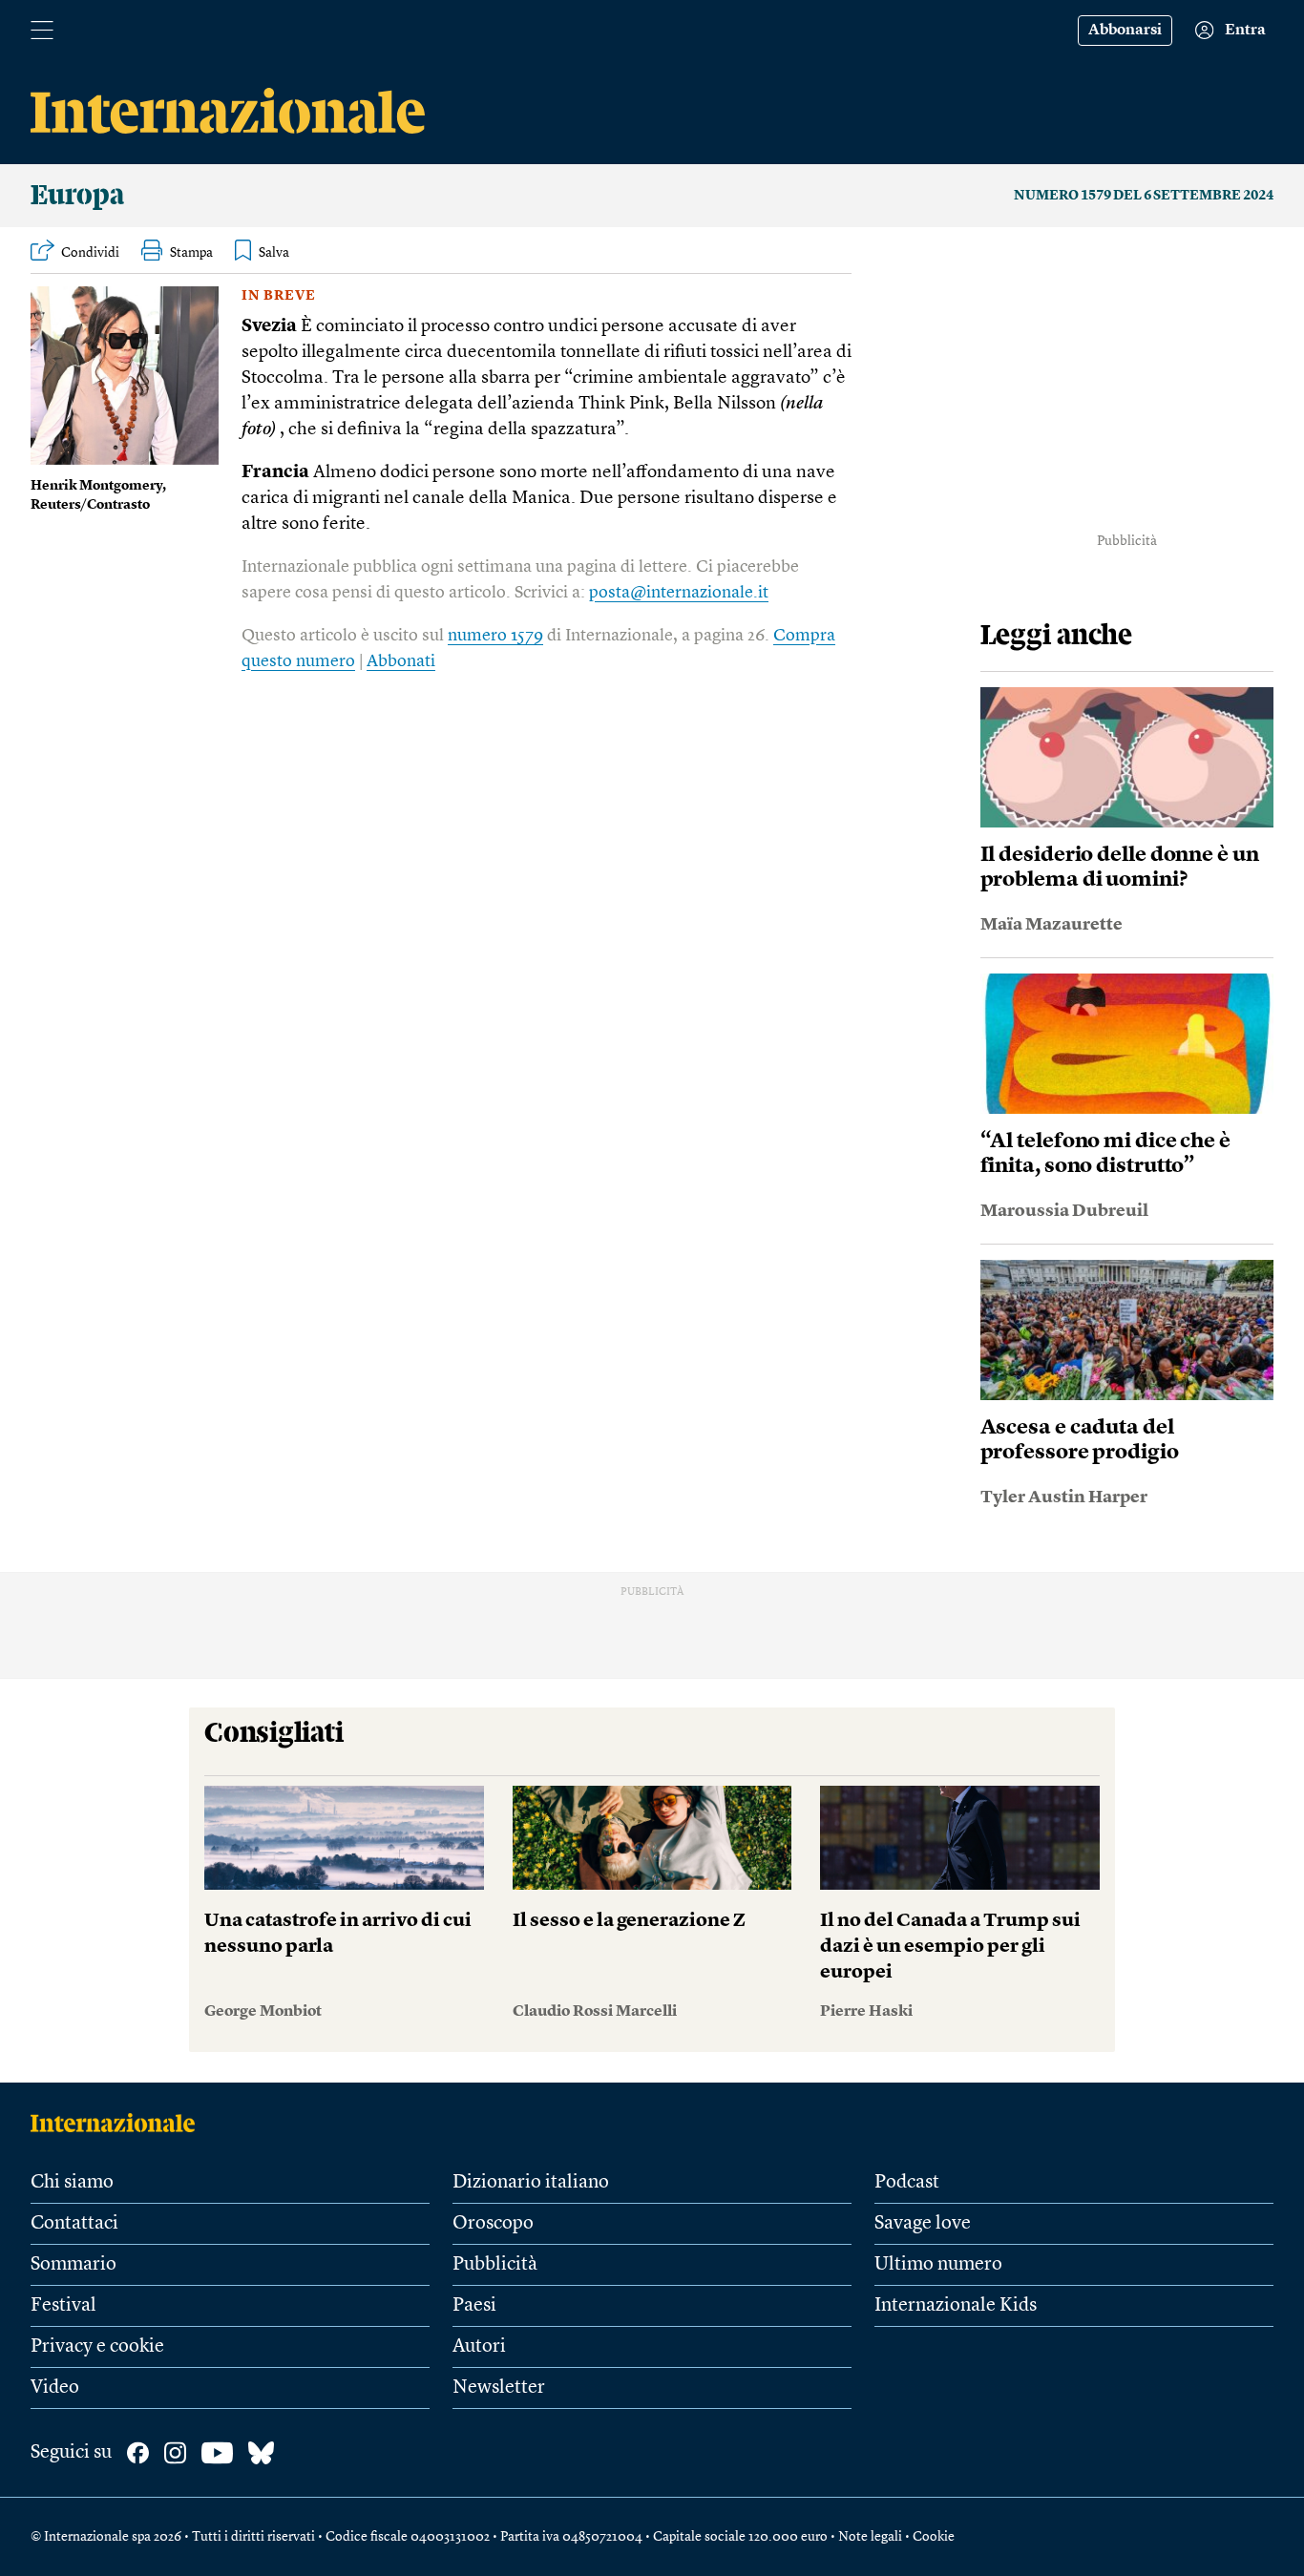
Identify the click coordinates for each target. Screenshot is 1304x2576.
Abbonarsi (1125, 31)
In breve (279, 296)
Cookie (934, 2537)
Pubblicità (495, 2265)
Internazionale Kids (956, 2306)
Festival (63, 2306)
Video (55, 2388)
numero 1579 (495, 636)
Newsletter (499, 2388)
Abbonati (401, 661)
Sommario (74, 2265)
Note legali (870, 2537)
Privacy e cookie (97, 2347)
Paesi (474, 2306)
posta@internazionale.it (679, 593)
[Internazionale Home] (119, 2123)
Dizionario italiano (531, 2183)
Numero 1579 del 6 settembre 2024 (1144, 196)
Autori (479, 2347)
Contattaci (74, 2224)
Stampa (191, 253)
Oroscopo (493, 2224)
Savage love (923, 2224)
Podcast (907, 2183)
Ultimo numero (938, 2265)
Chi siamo (72, 2183)
